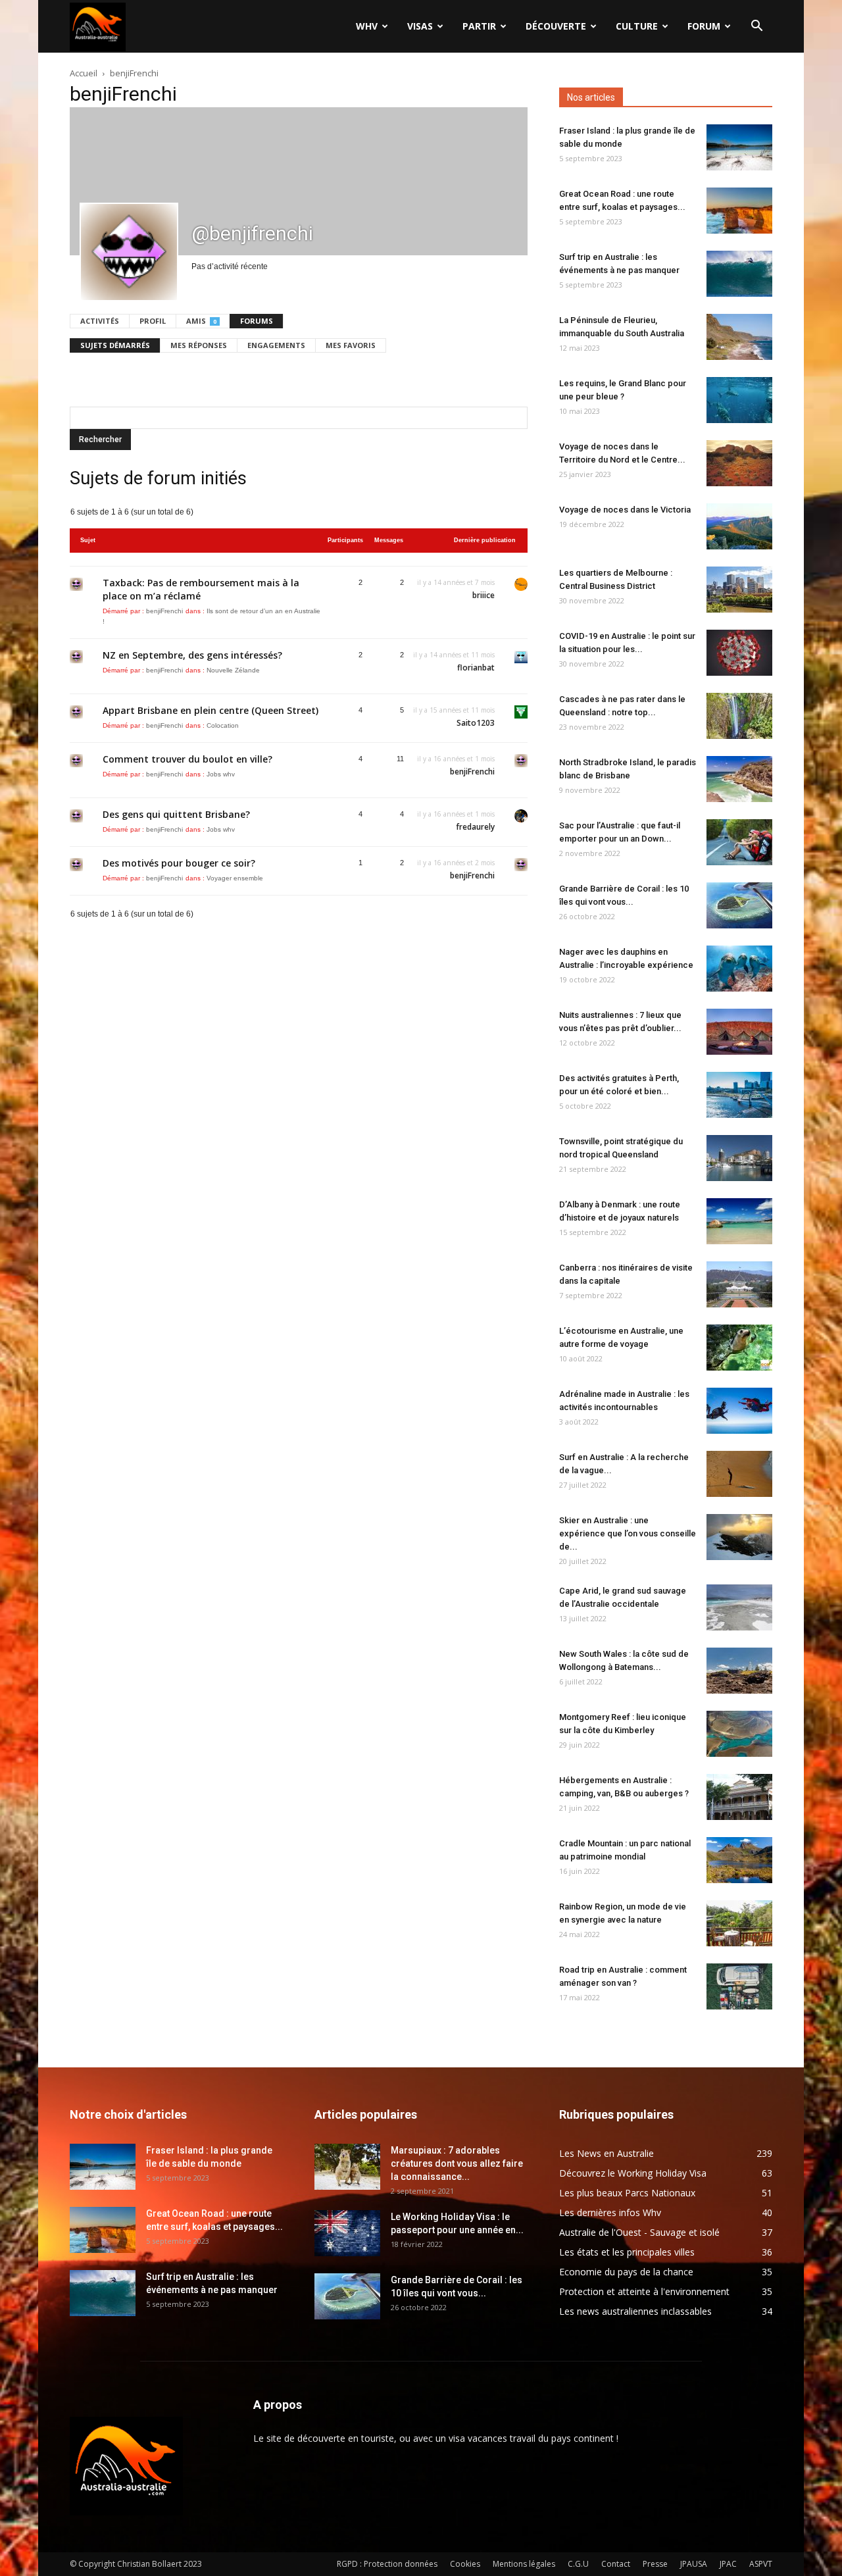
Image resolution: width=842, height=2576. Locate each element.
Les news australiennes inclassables (635, 2311)
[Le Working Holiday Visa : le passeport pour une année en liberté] (347, 2233)
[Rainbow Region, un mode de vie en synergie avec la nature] (739, 1923)
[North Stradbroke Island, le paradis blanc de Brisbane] (739, 779)
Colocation (223, 725)
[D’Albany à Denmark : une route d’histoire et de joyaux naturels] (739, 1221)
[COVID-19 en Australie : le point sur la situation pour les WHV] (739, 653)
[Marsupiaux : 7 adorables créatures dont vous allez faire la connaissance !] (347, 2167)
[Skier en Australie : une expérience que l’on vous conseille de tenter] (739, 1537)
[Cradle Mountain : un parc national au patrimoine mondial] (739, 1860)
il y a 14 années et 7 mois (456, 582)
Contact (616, 2564)
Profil (153, 321)
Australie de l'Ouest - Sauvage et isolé (639, 2232)
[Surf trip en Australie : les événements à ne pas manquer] (739, 274)
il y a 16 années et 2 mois (456, 863)
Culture (637, 26)
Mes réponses (199, 345)
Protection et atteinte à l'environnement (644, 2291)
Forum (704, 26)
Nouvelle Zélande (233, 670)
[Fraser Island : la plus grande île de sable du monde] (739, 147)
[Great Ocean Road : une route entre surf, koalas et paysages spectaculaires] (739, 211)
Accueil (84, 73)
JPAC (728, 2564)
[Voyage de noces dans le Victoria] (739, 526)
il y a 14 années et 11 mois (454, 655)
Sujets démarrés (115, 345)
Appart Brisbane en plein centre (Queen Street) (210, 710)
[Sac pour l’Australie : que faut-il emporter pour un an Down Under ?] (739, 842)
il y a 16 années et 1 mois (456, 759)
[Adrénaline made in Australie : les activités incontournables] (739, 1411)
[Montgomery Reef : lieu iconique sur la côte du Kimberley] (739, 1734)
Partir (479, 26)
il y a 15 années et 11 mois (454, 710)
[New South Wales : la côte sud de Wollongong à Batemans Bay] (739, 1671)
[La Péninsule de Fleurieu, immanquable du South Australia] (739, 337)
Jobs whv (221, 774)
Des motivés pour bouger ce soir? (179, 863)
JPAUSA (694, 2564)
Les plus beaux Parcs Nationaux (627, 2193)
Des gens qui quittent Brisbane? (176, 814)
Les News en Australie (607, 2153)
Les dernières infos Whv (610, 2212)
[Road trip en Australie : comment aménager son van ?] (739, 1986)
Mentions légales (524, 2564)
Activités (100, 321)
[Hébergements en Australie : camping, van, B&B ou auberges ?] (739, 1797)
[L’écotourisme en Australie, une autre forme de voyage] (739, 1348)
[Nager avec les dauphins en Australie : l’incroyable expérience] (739, 969)
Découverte (556, 26)
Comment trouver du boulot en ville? (187, 759)
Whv (367, 26)
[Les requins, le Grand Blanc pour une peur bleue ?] (739, 400)
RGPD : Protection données (387, 2564)
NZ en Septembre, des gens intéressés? (192, 655)
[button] (756, 27)
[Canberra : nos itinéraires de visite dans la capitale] (739, 1284)
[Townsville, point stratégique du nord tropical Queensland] (739, 1158)
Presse (655, 2564)
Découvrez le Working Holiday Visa (633, 2173)
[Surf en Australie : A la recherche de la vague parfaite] (739, 1474)
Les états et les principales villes (627, 2252)
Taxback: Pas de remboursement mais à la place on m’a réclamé (201, 589)
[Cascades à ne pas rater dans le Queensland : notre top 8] (739, 716)
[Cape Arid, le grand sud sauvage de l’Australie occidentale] (739, 1607)
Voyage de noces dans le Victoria (625, 510)
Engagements (276, 345)
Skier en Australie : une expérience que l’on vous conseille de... (628, 1533)
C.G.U (578, 2564)
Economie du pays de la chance (626, 2272)
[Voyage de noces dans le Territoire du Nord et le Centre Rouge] (739, 463)
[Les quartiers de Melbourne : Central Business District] (739, 590)
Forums (257, 321)
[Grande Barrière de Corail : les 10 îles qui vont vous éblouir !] (739, 905)
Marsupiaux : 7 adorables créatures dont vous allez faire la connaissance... (457, 2163)
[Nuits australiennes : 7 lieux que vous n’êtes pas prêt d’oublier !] (739, 1032)
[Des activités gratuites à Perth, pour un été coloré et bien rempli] (739, 1095)
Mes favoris (351, 345)
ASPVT (761, 2564)
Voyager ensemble (235, 878)
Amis (201, 321)
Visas (420, 26)
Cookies (465, 2564)
